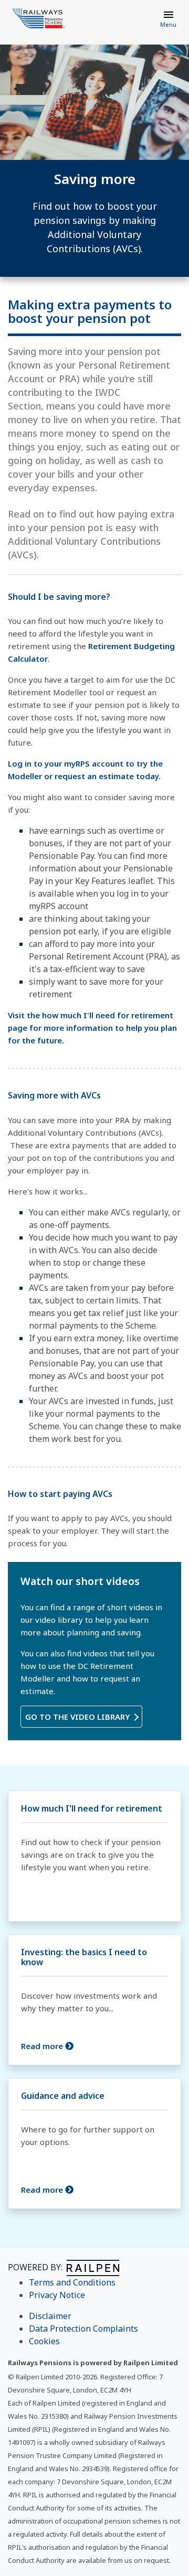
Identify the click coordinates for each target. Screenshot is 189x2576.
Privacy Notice (57, 2295)
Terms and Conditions (72, 2282)
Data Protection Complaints (83, 2329)
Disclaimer (50, 2316)
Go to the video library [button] (79, 1717)
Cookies (44, 2341)
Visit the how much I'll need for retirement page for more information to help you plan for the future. (92, 1028)
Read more (43, 2046)
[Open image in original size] (39, 18)
